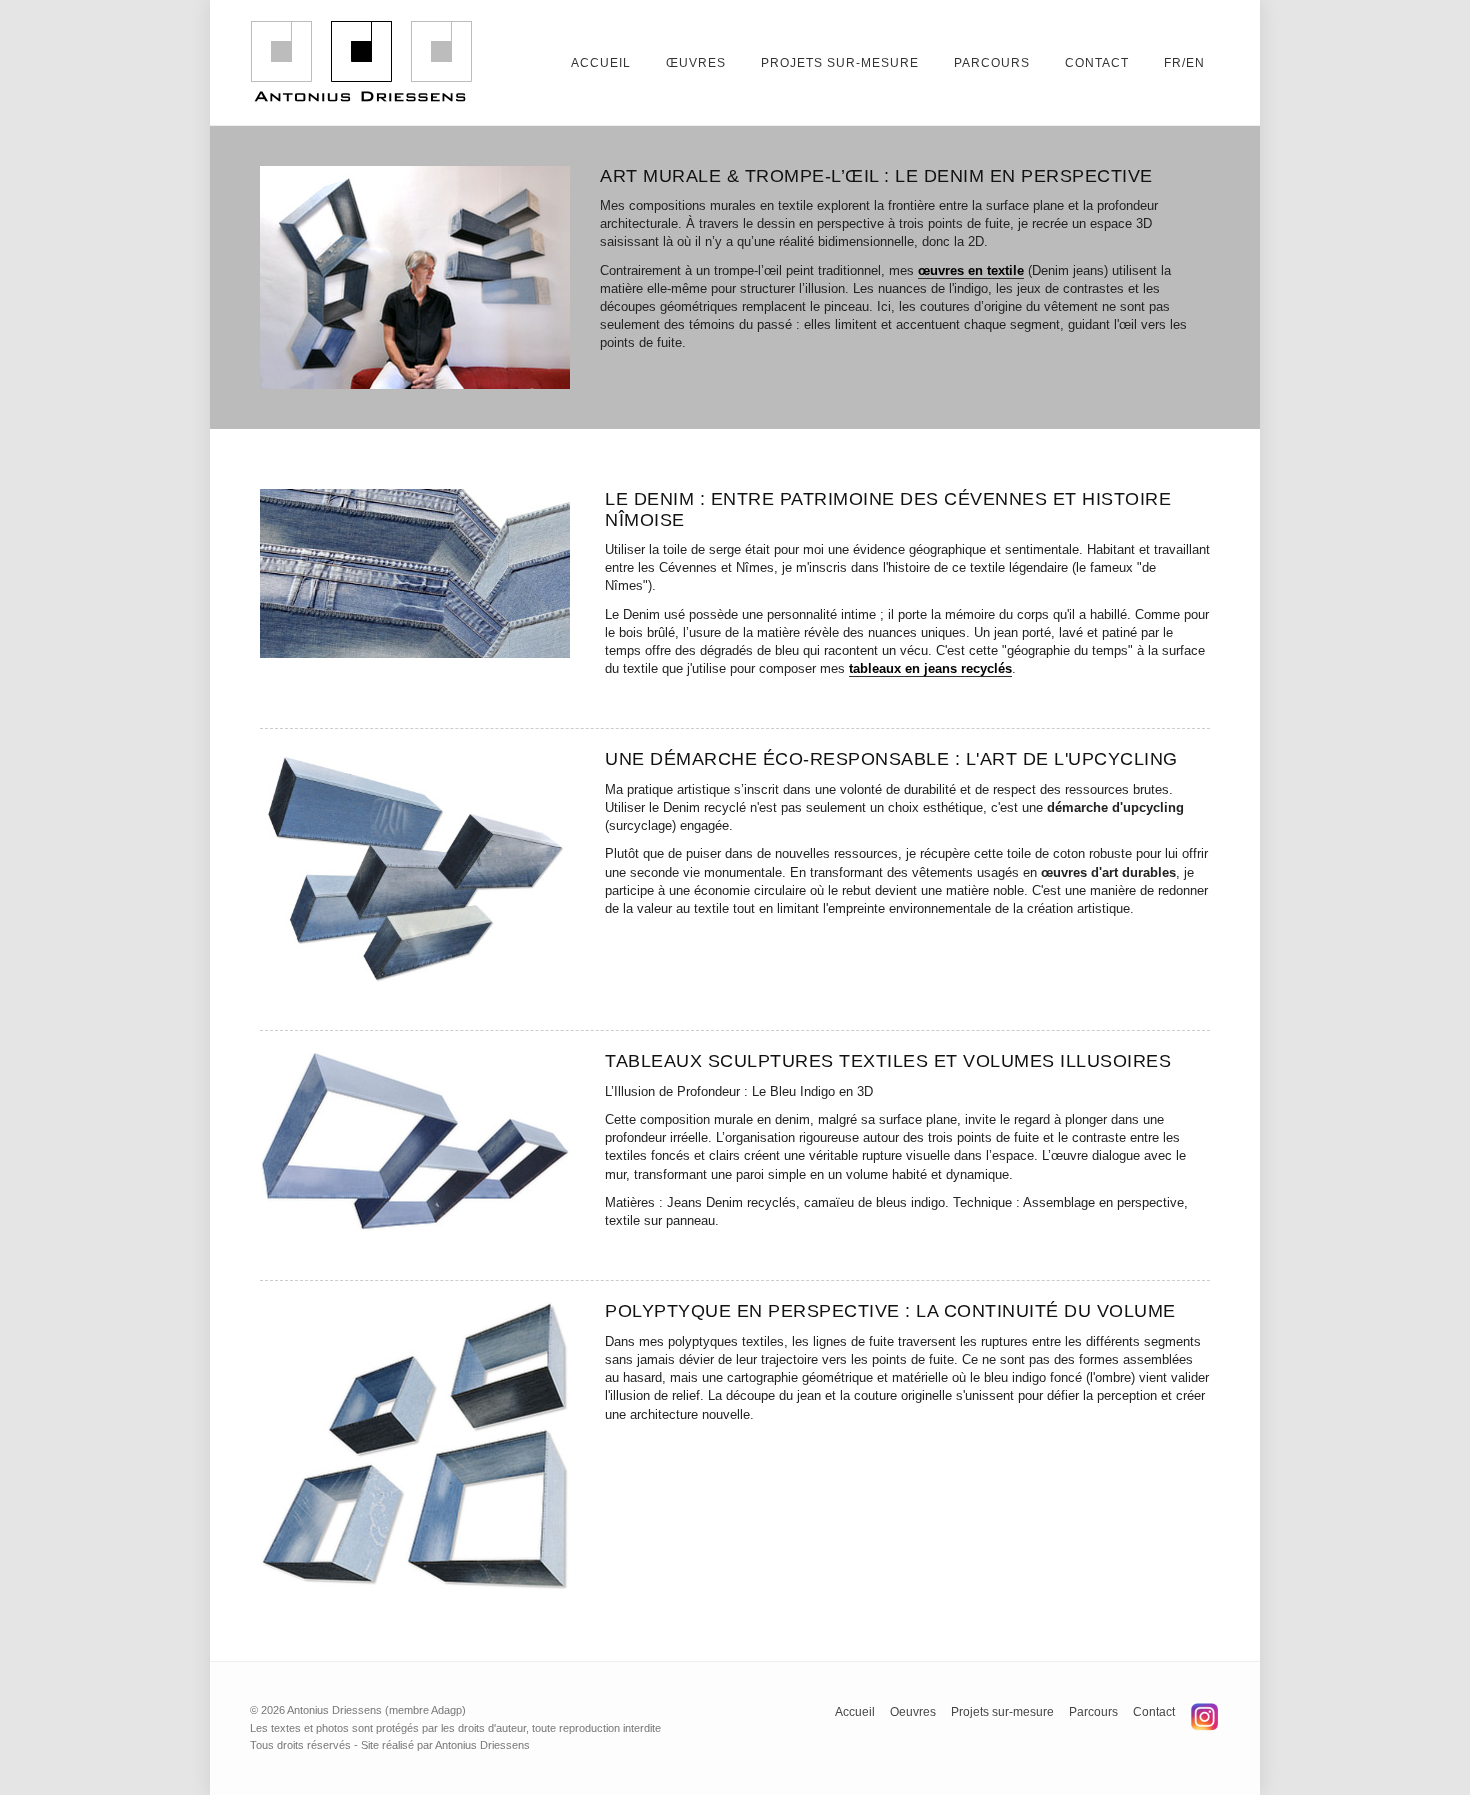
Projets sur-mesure (840, 63)
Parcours (992, 63)
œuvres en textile (971, 270)
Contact (1097, 63)
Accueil (601, 63)
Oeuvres (913, 1712)
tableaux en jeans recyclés (930, 668)
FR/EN (1184, 63)
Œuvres (696, 63)
